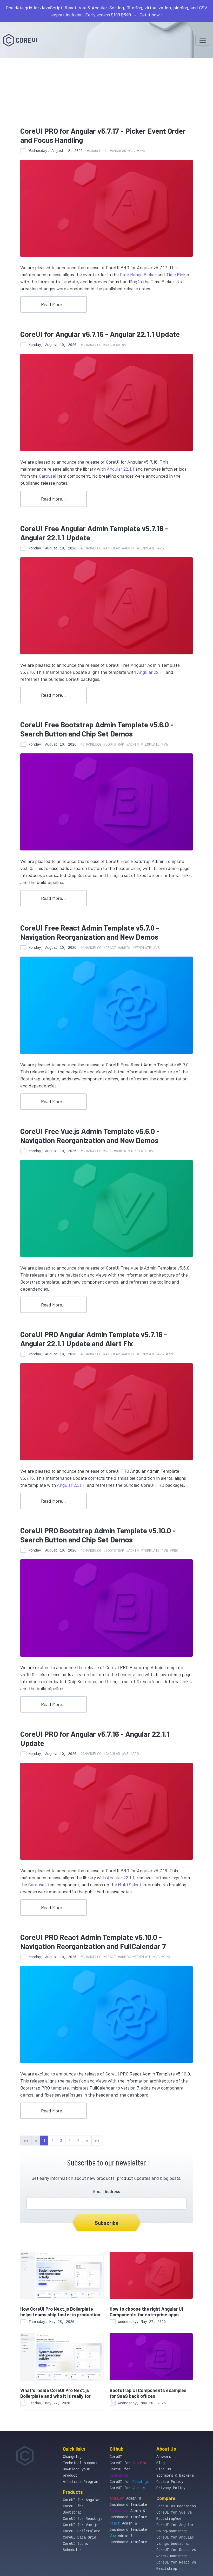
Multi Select (130, 1885)
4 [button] (70, 2140)
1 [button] (44, 2140)
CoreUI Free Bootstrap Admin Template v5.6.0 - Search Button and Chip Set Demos (97, 729)
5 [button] (78, 2140)
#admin (128, 548)
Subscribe (107, 2223)
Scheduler (72, 2550)
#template (146, 548)
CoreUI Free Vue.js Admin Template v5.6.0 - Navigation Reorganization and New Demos (90, 1136)
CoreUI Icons (75, 2544)
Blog (161, 2463)
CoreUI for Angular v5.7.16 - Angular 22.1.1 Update (100, 334)
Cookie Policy (170, 2482)
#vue (108, 1151)
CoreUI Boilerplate (82, 2531)
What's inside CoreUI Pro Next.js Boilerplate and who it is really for (55, 2393)
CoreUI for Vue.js (81, 2525)
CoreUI (116, 2457)
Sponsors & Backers (175, 2476)
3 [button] (61, 2140)
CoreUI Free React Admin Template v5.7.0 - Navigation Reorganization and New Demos (90, 932)
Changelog (72, 2457)
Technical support (81, 2463)
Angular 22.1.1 (121, 469)
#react (110, 948)
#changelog (97, 151)
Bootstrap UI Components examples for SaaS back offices (148, 2393)
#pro (141, 151)
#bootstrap (114, 745)
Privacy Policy (171, 2488)
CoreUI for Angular (82, 2500)
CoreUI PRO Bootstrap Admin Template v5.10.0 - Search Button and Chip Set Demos (98, 1535)
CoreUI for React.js (83, 2519)
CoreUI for (128, 2463)
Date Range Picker (138, 274)
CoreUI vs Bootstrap (176, 2506)
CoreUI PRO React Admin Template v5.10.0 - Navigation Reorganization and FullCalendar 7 (93, 1941)
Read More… (54, 304)
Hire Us (164, 2469)
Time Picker (178, 274)
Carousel (47, 476)
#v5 (131, 151)
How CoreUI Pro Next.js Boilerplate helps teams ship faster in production (60, 2312)
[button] (87, 2141)
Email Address (107, 2191)
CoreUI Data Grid (79, 2537)
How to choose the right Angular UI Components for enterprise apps (146, 2312)
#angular (118, 151)
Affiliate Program (81, 2482)
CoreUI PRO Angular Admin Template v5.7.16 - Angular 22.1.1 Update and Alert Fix (94, 1339)
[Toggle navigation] (203, 40)
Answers (164, 2457)
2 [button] (52, 2140)
